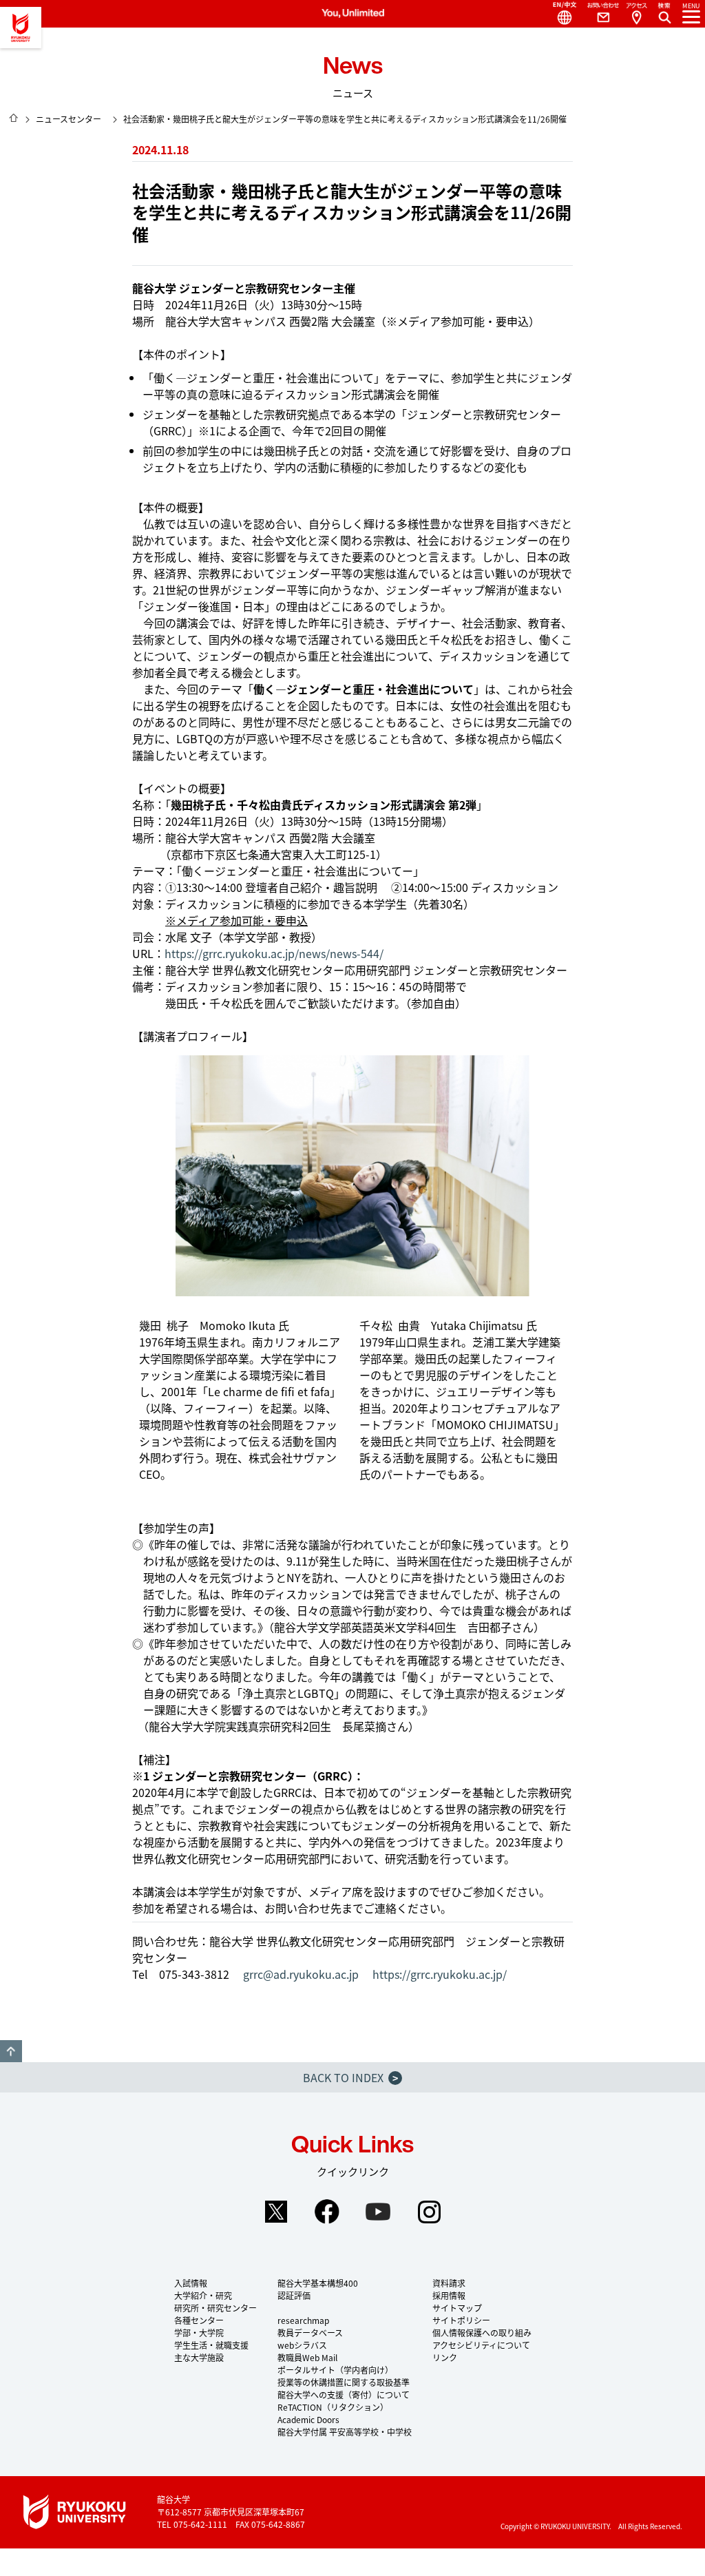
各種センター (199, 2320)
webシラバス (302, 2345)
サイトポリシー (461, 2320)
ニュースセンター (69, 119)
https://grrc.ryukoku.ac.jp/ (440, 1974)
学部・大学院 (199, 2333)
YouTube (378, 2212)
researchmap (303, 2320)
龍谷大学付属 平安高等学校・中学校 (345, 2432)
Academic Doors (308, 2419)
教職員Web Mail (307, 2357)
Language (559, 14)
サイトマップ (457, 2308)
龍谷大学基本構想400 (318, 2283)
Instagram (429, 2212)
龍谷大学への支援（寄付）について (344, 2395)
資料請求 (449, 2283)
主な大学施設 (199, 2357)
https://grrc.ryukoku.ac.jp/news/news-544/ (274, 953)
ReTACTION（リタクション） (333, 2407)
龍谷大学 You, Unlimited (21, 28)
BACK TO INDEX (350, 2077)
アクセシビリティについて (481, 2345)
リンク (445, 2357)
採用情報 (449, 2295)
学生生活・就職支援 (211, 2345)
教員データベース (310, 2333)
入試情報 (191, 2283)
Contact (598, 14)
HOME (14, 118)
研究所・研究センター (215, 2308)
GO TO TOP (11, 2051)
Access (636, 14)
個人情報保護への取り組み (482, 2333)
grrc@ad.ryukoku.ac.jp (301, 1974)
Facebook (327, 2212)
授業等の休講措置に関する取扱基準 (344, 2382)
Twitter (276, 2212)
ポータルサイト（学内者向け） (335, 2370)
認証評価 (294, 2295)
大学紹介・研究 (203, 2295)
